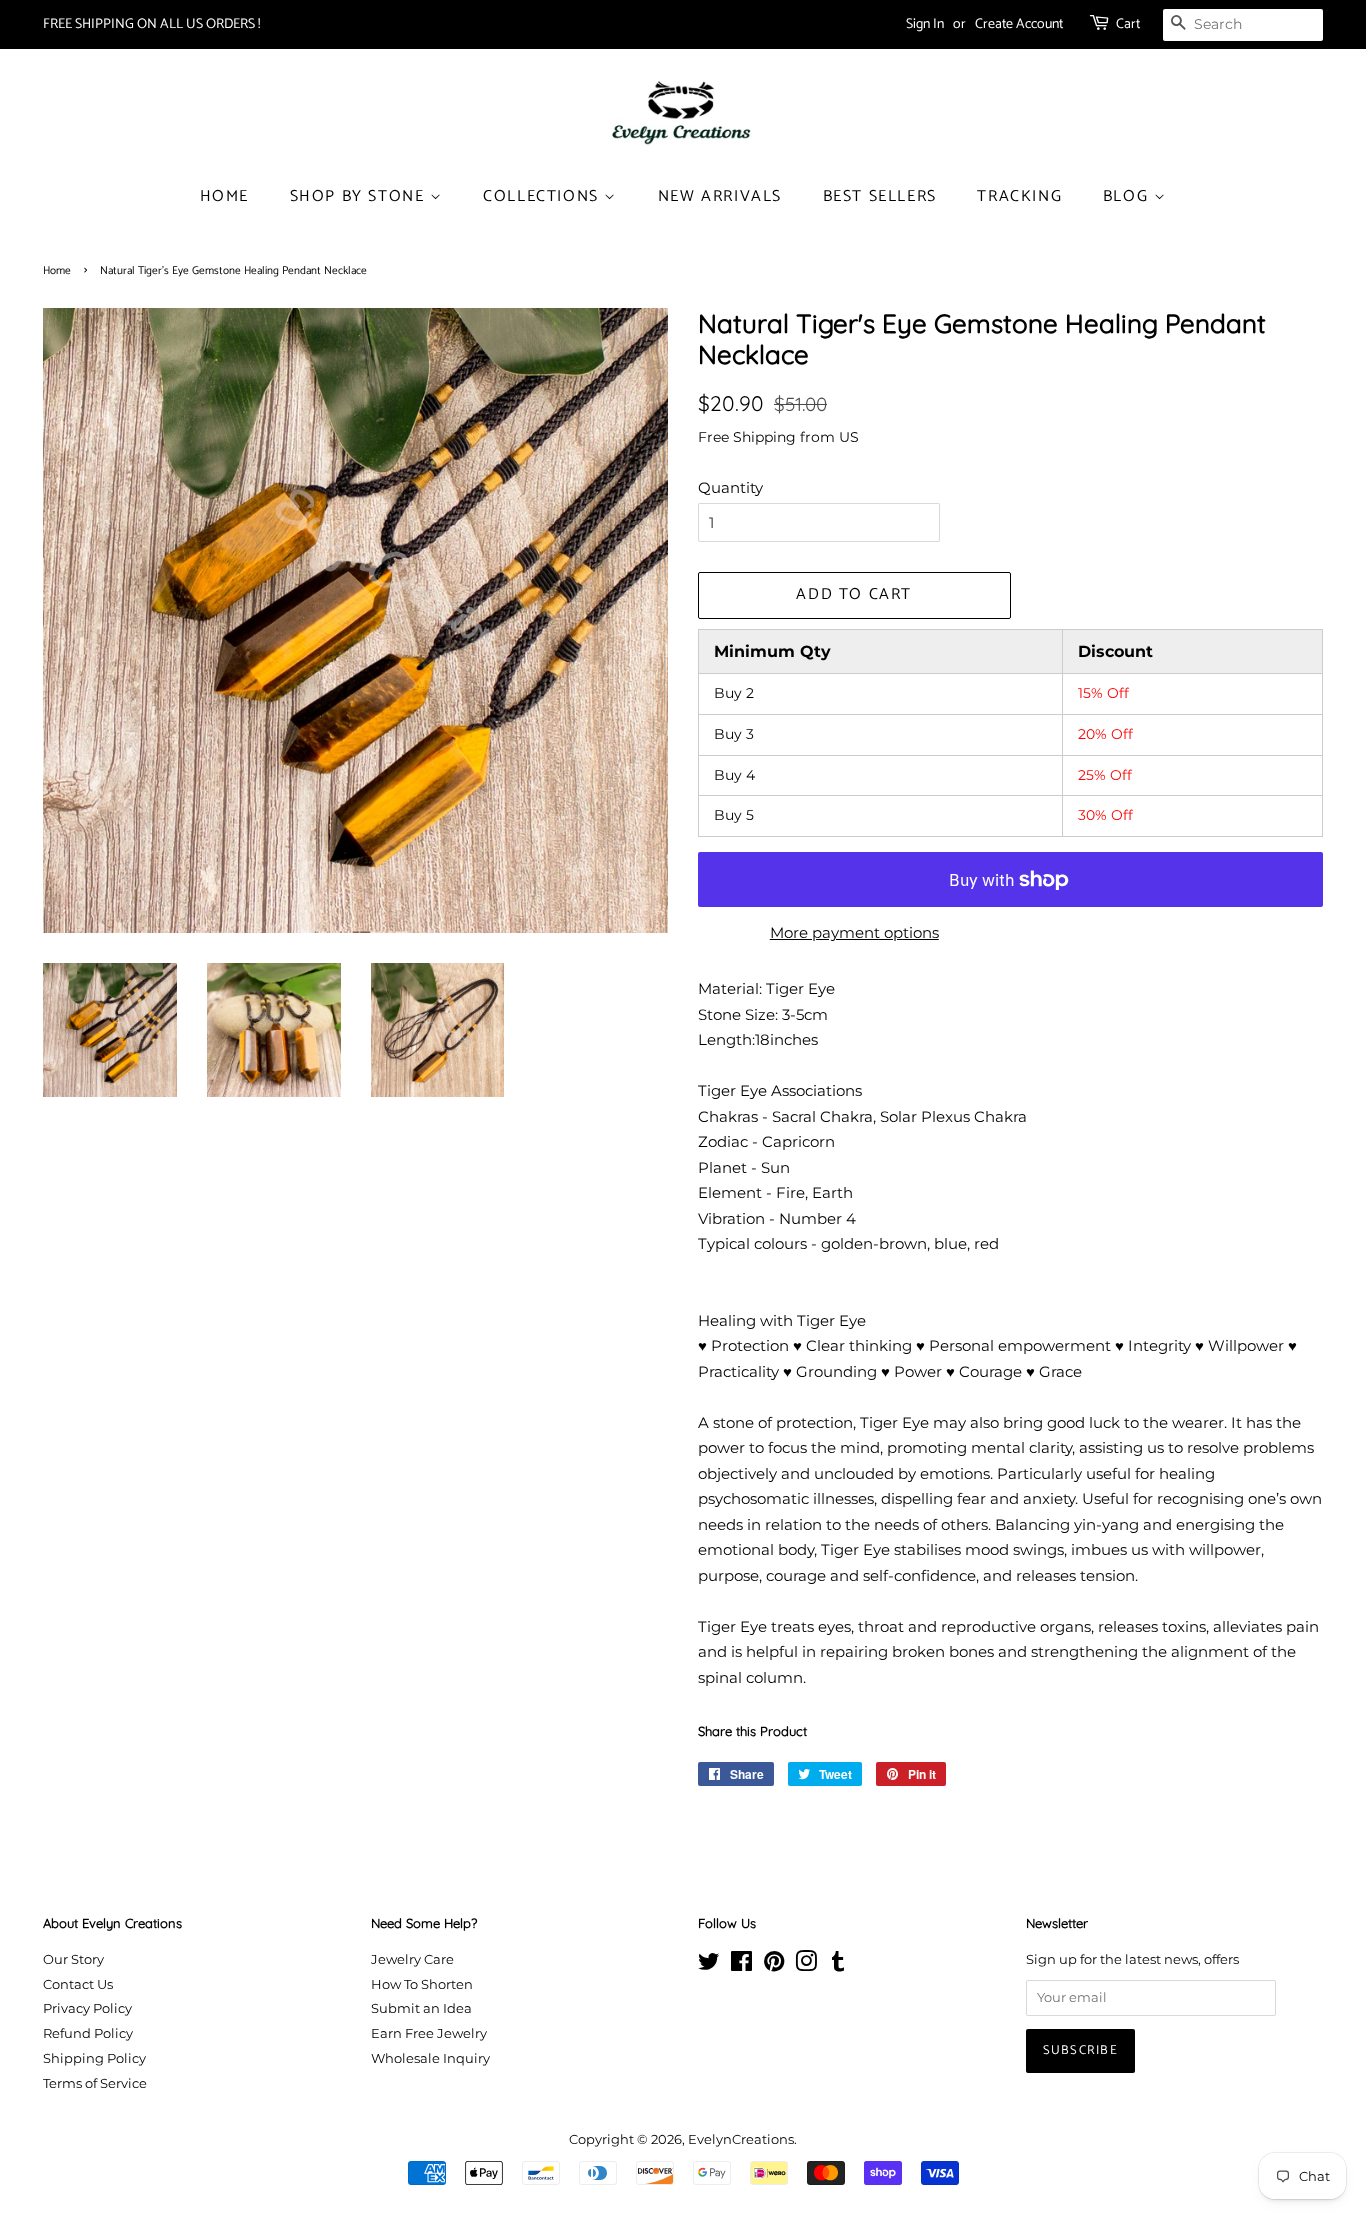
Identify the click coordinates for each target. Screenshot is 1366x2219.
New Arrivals (720, 196)
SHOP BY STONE (360, 196)
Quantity (730, 487)
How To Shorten (422, 1984)
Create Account (1019, 24)
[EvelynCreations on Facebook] (741, 1965)
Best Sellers (880, 196)
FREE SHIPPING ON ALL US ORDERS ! (151, 24)
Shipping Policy (94, 2058)
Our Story (73, 1959)
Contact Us (78, 1984)
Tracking (1019, 196)
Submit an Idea (421, 2008)
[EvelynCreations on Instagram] (806, 1965)
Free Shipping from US (778, 437)
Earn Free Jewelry (429, 2033)
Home (224, 196)
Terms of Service (95, 2083)
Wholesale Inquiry (430, 2058)
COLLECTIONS (543, 196)
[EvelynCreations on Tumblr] (838, 1965)
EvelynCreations (741, 2139)
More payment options (854, 932)
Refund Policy (88, 2033)
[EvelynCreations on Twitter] (709, 1965)
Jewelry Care (412, 1959)
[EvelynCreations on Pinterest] (774, 1965)
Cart (1128, 24)
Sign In (925, 24)
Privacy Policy (87, 2008)
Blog (1128, 196)
